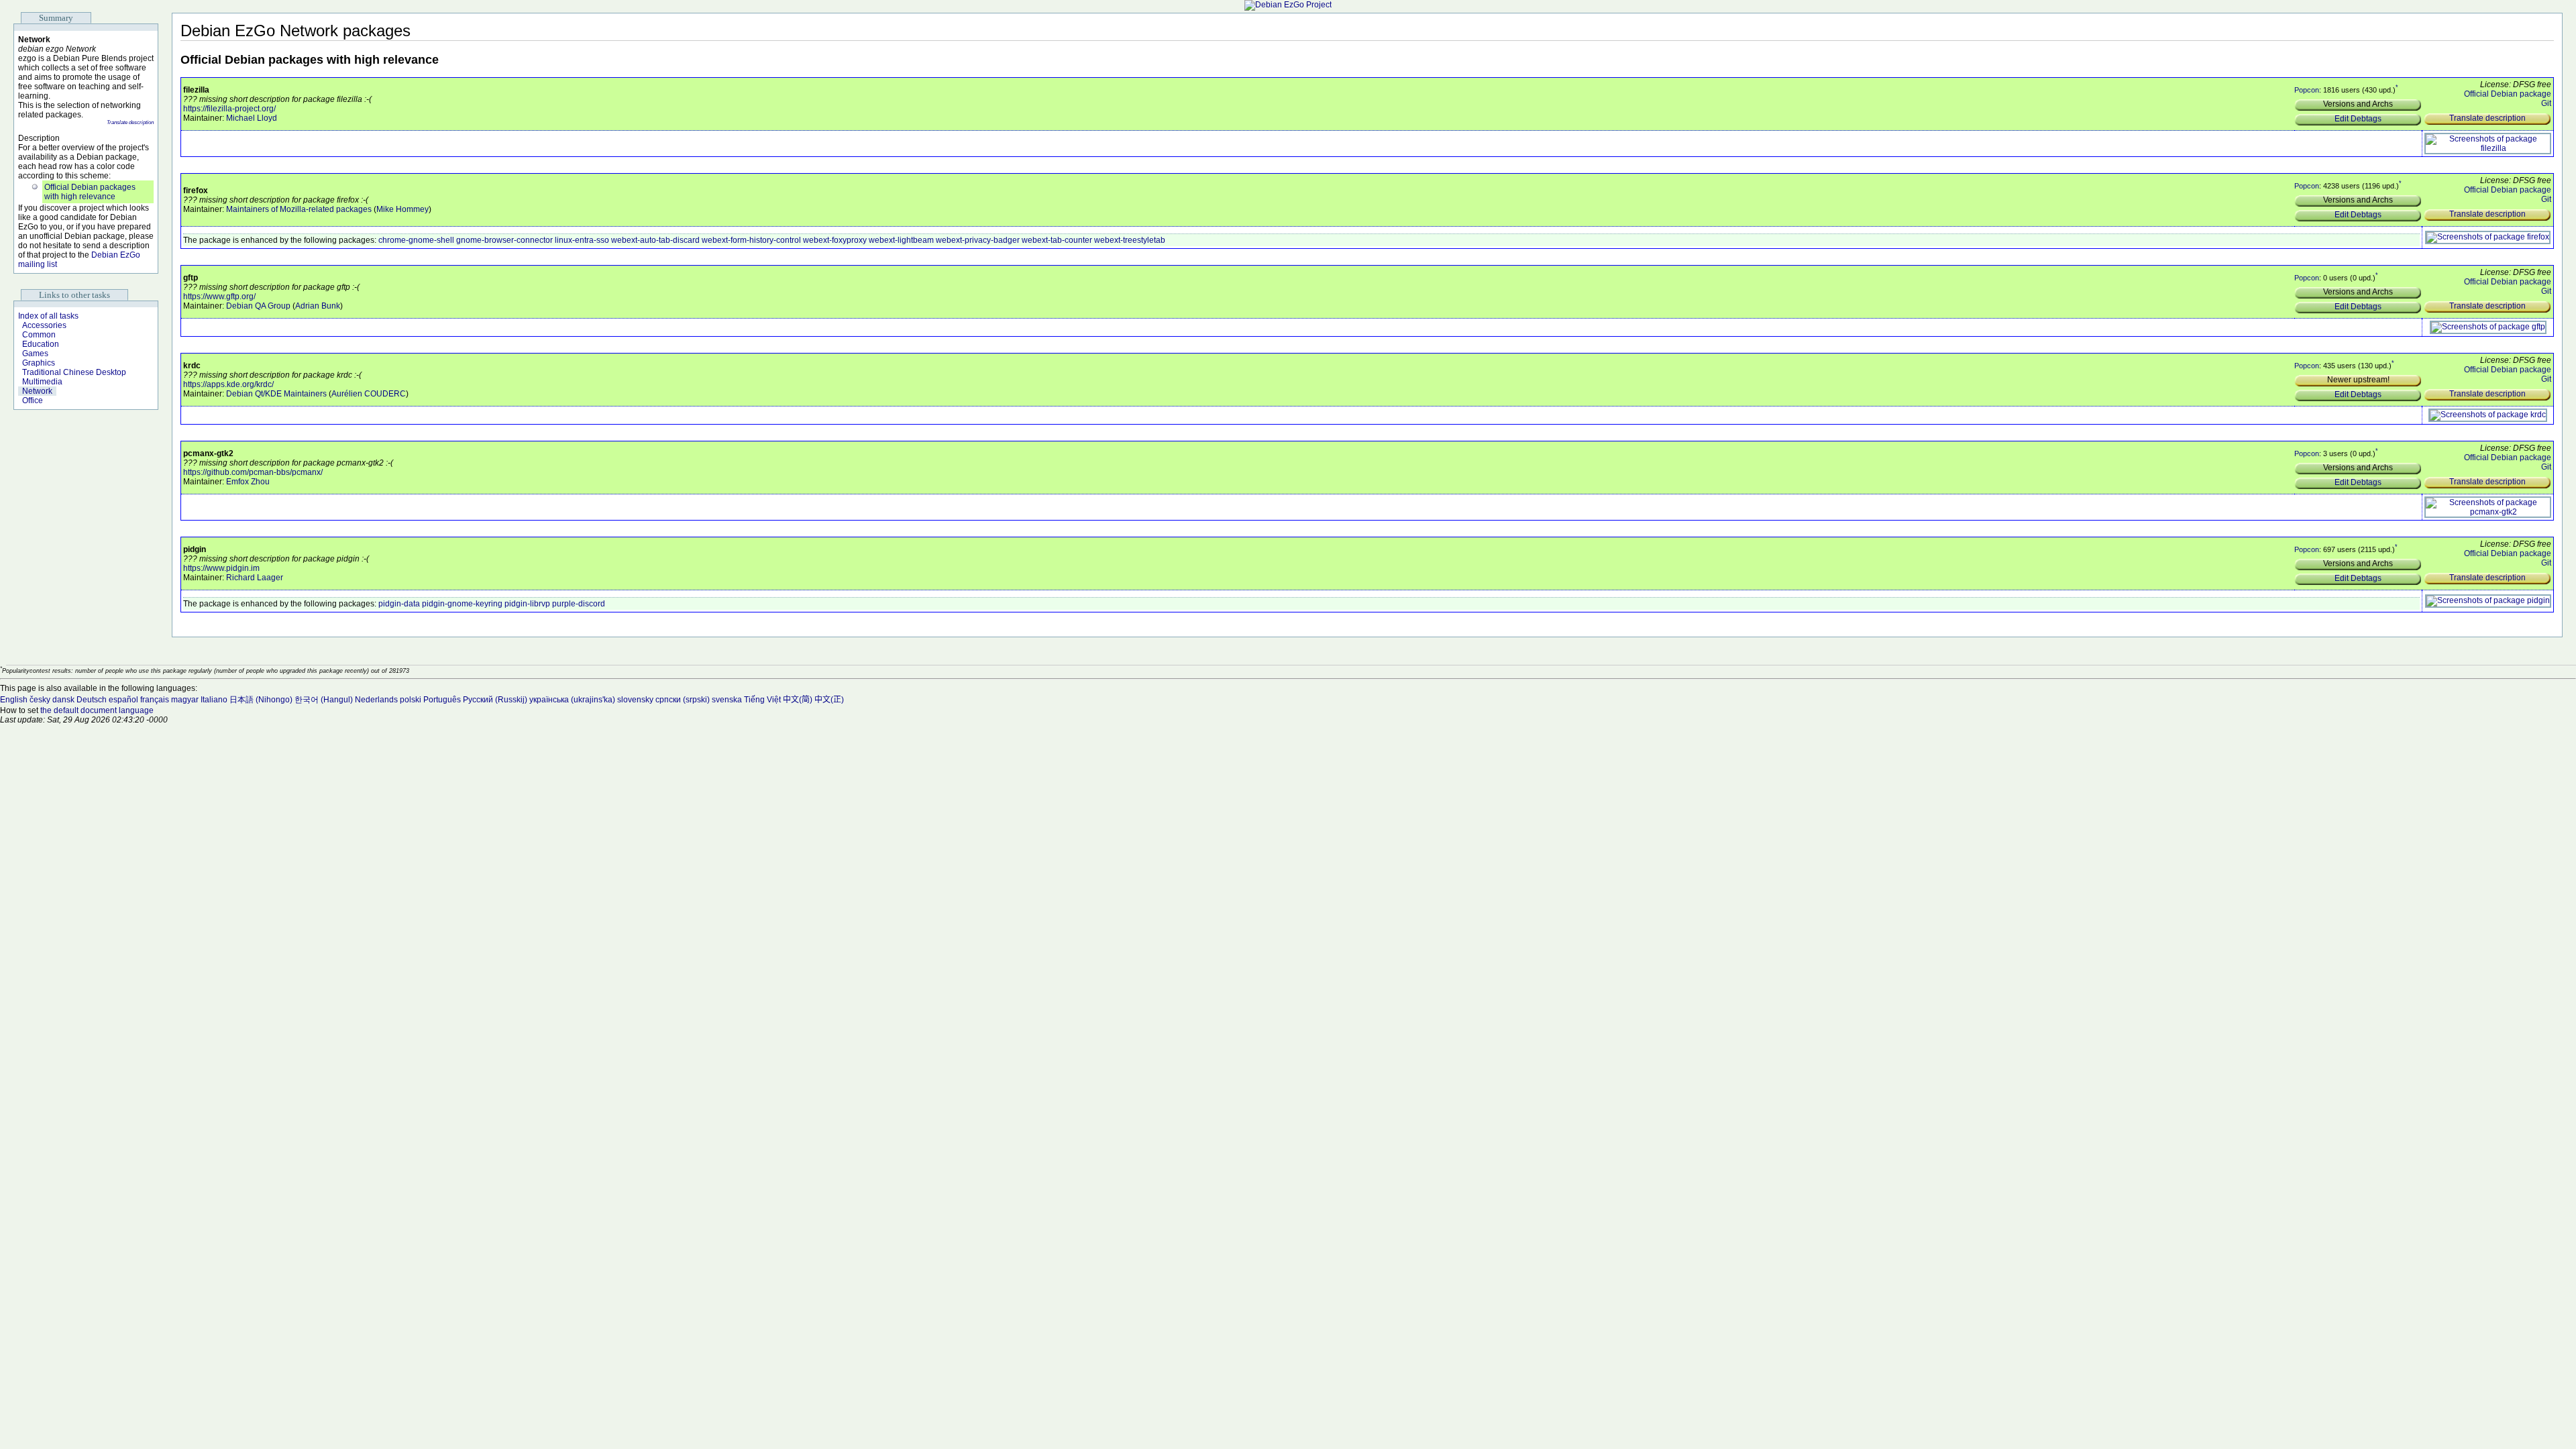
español (123, 700)
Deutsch (92, 700)
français (155, 700)
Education (41, 344)
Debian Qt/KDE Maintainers (276, 394)
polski (411, 700)
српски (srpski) (683, 700)
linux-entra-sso (582, 240)
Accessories (44, 325)
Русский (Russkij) (495, 700)
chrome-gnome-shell (416, 240)
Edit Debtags (2358, 119)
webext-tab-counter (1057, 240)
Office (33, 400)
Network (37, 391)
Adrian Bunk (318, 306)
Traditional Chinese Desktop (74, 372)
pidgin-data (399, 604)
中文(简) (798, 700)
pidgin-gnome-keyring (462, 604)
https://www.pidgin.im (221, 568)
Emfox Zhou (248, 482)
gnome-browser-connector (504, 240)
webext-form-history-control (751, 240)
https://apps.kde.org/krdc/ (228, 384)
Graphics (39, 363)
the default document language (97, 710)
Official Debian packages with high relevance (90, 192)
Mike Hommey (402, 209)
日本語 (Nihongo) (261, 700)
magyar (185, 700)
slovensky (635, 700)
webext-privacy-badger (978, 240)
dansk (63, 700)
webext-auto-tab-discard (655, 240)
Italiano (214, 700)
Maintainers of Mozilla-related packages (299, 209)
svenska (727, 700)
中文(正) (829, 700)
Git (2546, 103)
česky (40, 700)
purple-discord (579, 604)
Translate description (130, 122)
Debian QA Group (258, 306)
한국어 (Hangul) (324, 700)
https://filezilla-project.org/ (229, 109)
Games (35, 354)
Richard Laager (255, 578)
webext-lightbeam (901, 240)
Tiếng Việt (762, 700)
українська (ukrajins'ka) (572, 700)
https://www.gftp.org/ (219, 297)
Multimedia (42, 382)
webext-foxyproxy (835, 240)
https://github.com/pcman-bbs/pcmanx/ (253, 472)
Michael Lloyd (252, 118)
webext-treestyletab (1130, 240)
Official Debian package (2508, 94)
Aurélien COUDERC (369, 394)
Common (39, 335)
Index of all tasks (48, 316)
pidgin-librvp (527, 604)
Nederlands (376, 700)
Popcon (2307, 90)
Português (442, 700)
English (14, 700)
